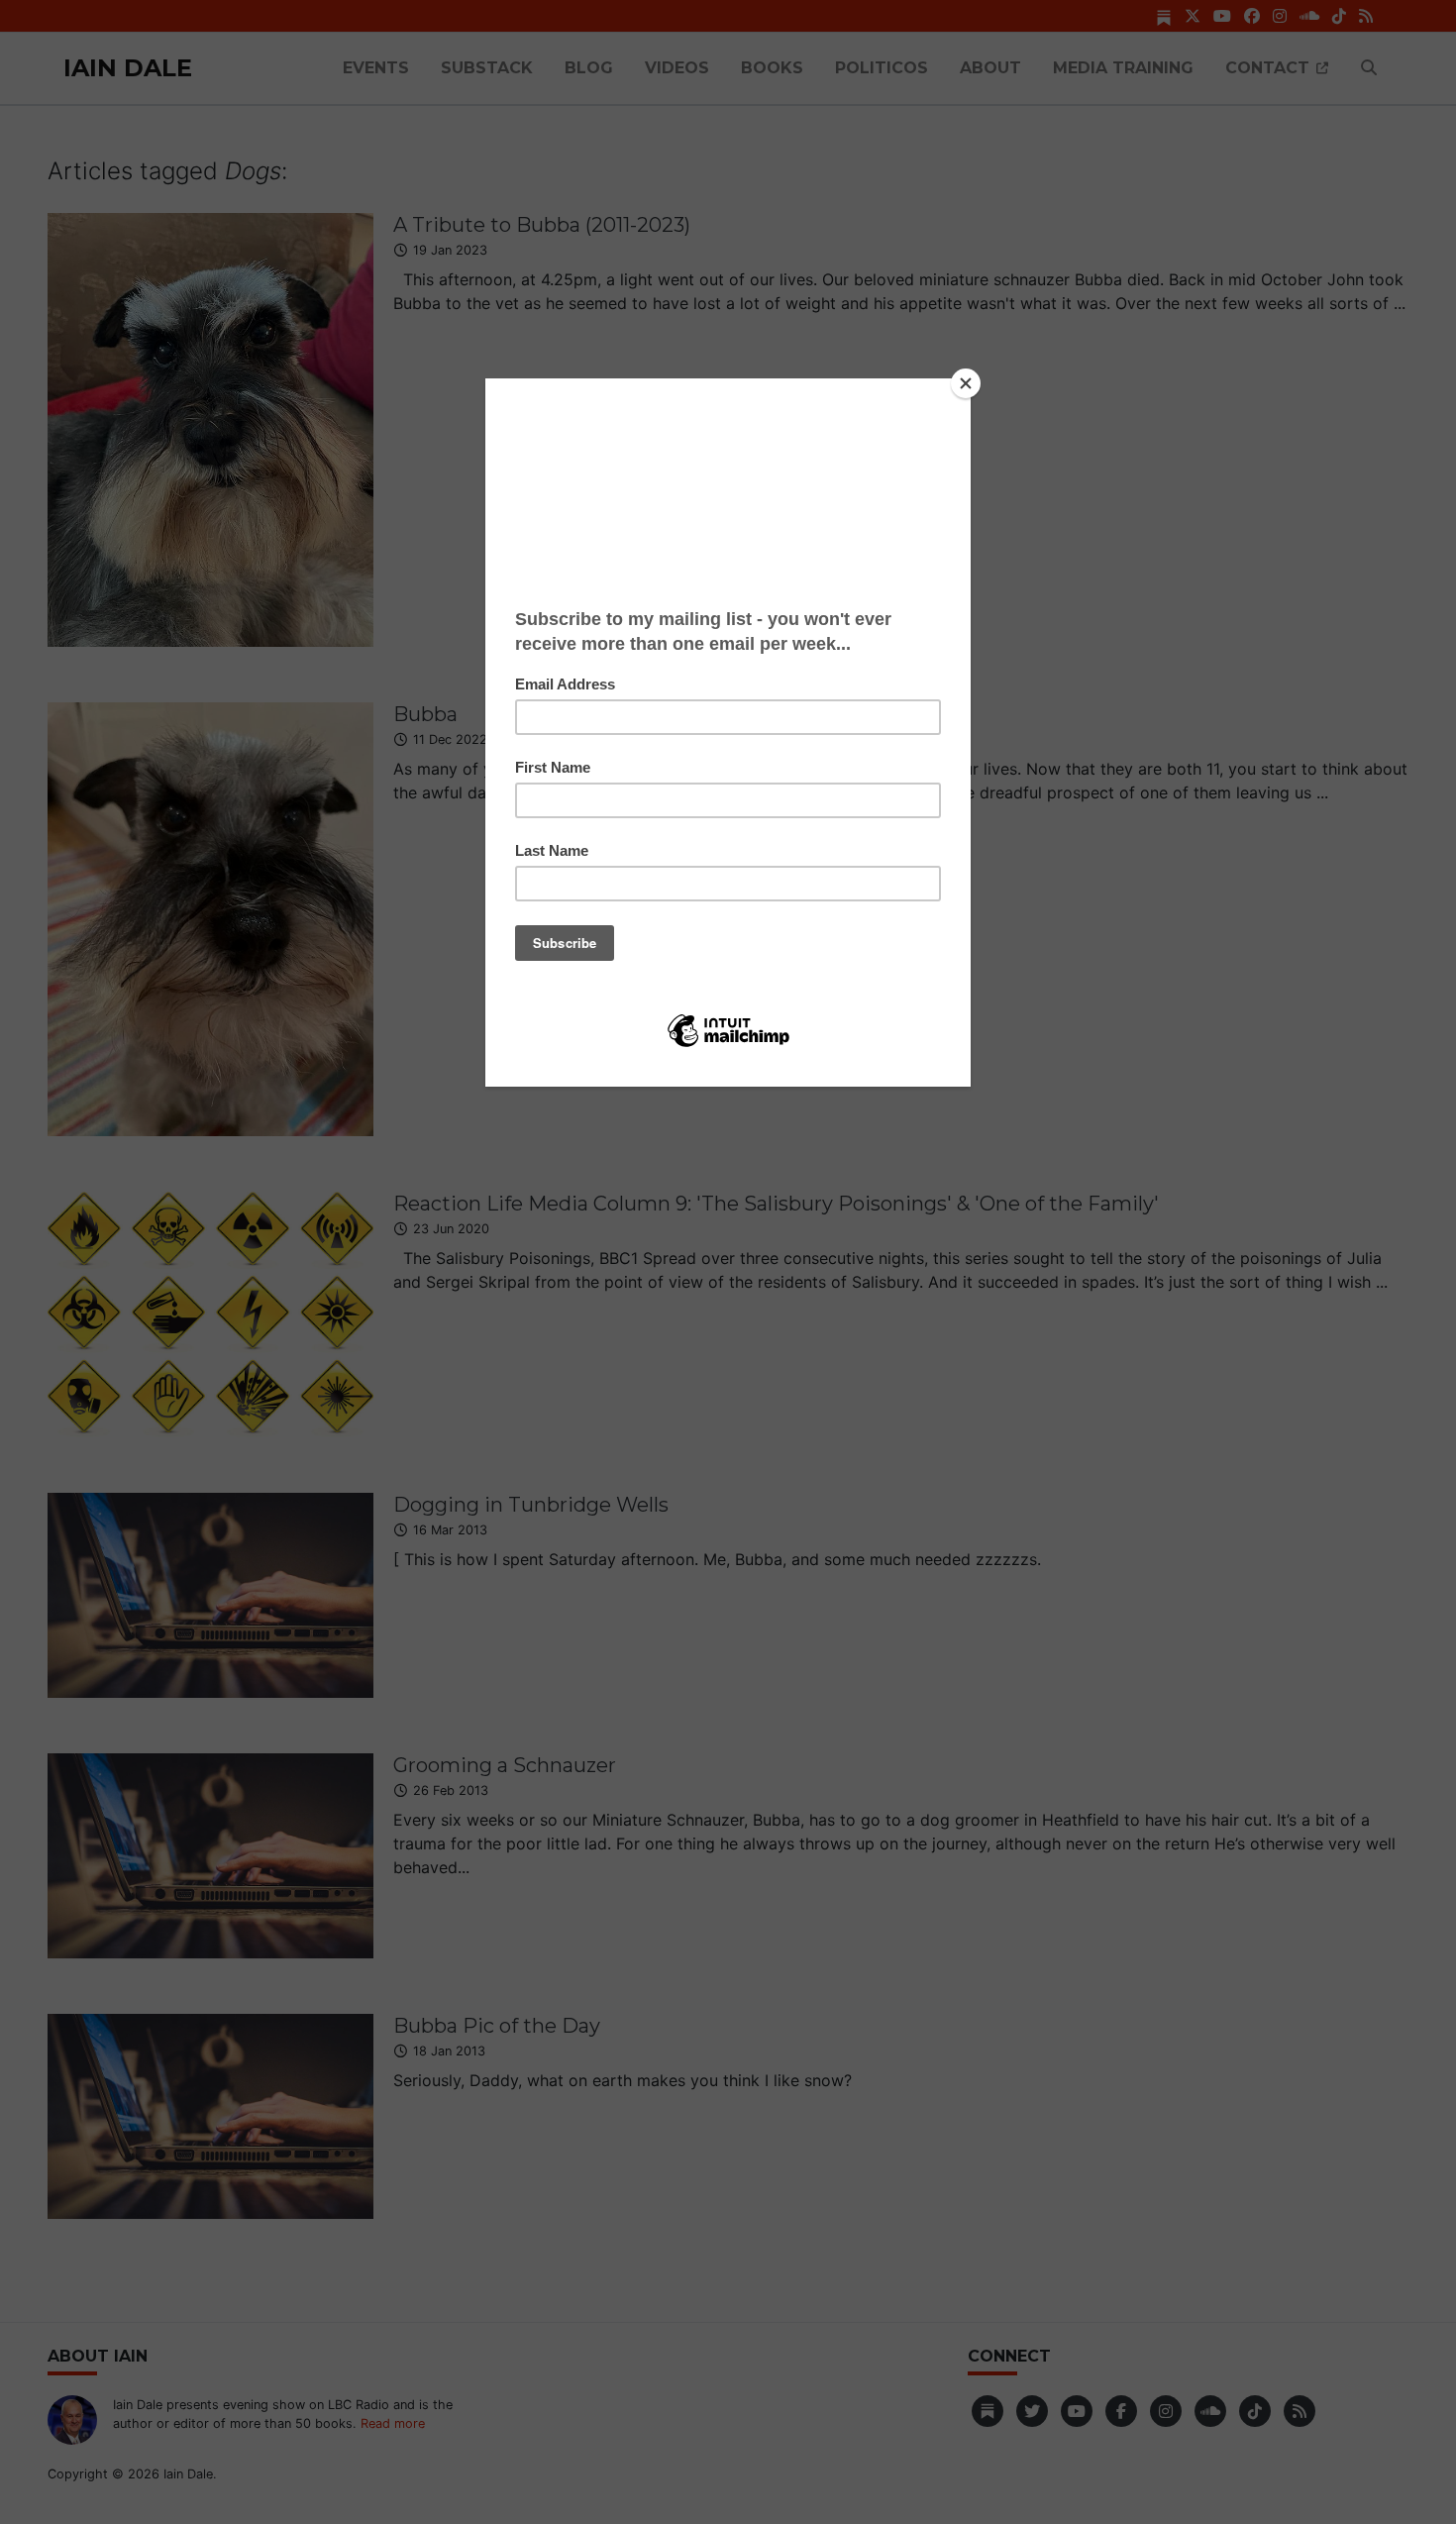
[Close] (966, 383)
